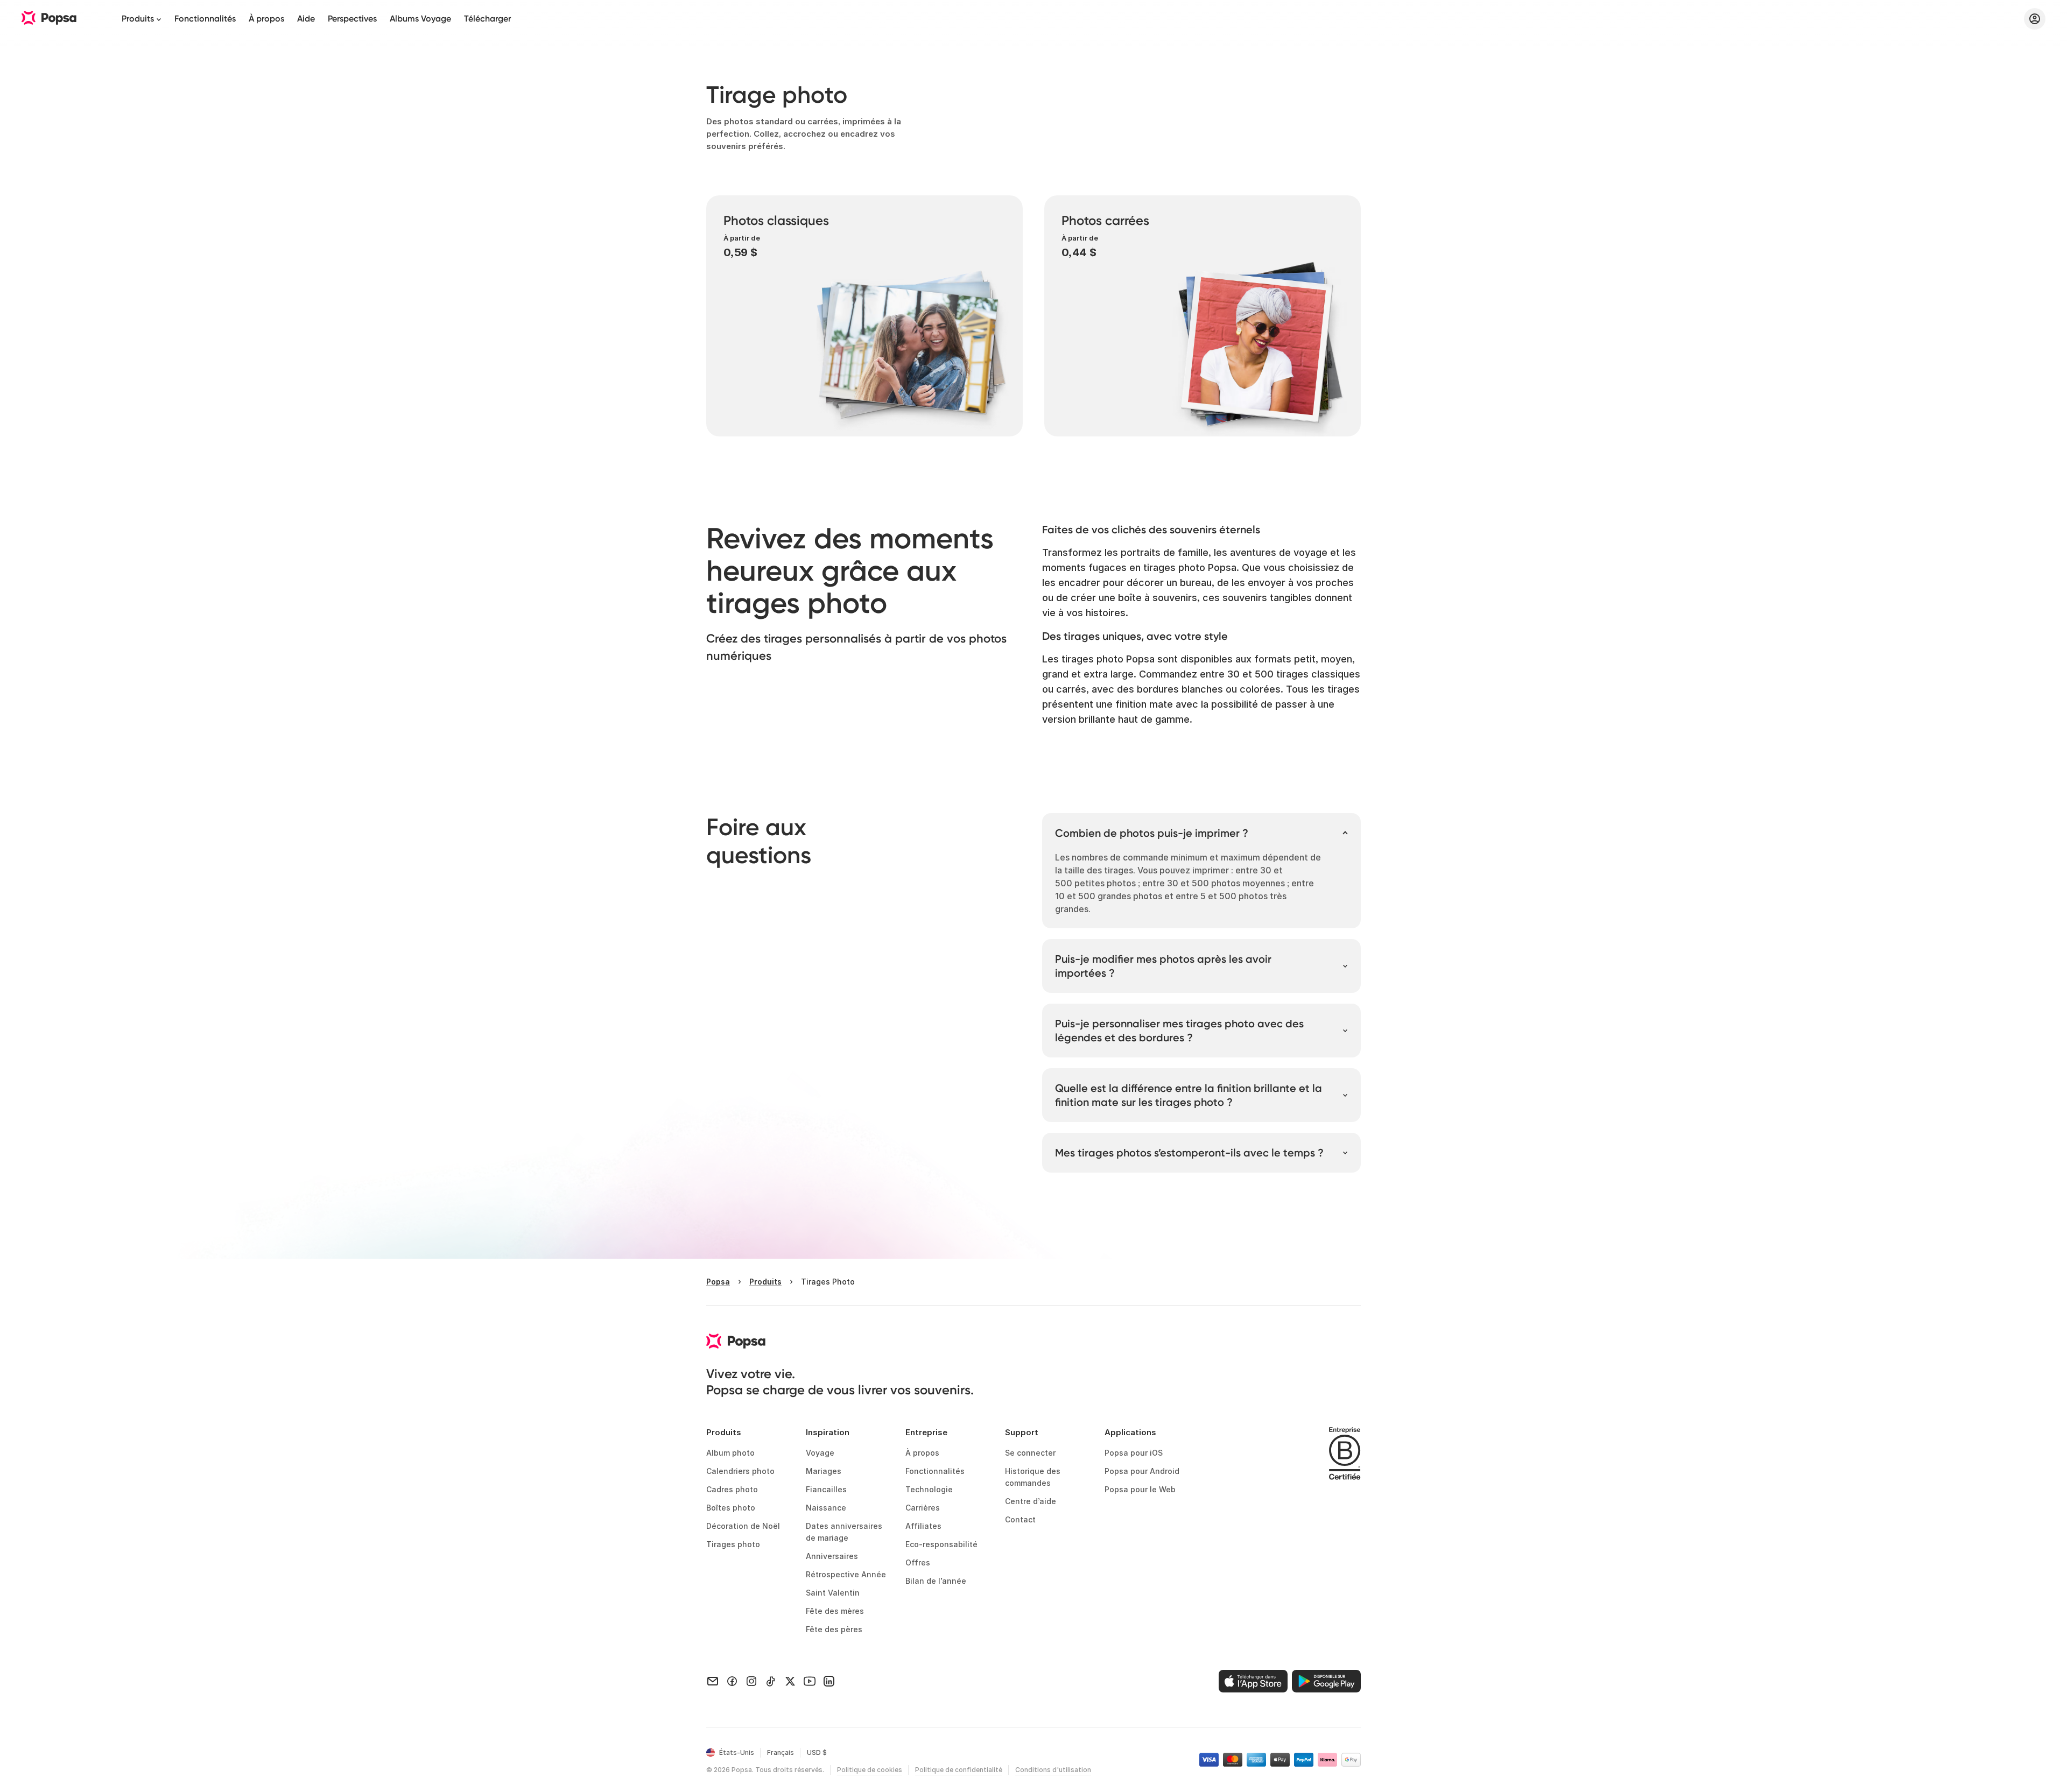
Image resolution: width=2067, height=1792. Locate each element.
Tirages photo (733, 1544)
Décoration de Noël (743, 1526)
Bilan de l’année (936, 1581)
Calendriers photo (740, 1471)
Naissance (826, 1508)
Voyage (820, 1453)
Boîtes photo (731, 1508)
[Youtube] (810, 1681)
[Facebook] (732, 1681)
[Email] (713, 1681)
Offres (918, 1562)
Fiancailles (826, 1489)
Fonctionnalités (205, 19)
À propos (266, 19)
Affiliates (923, 1526)
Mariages (824, 1471)
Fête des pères (834, 1629)
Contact (1020, 1519)
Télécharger (487, 19)
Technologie (929, 1489)
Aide (306, 19)
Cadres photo (732, 1489)
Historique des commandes (1034, 1477)
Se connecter (1030, 1453)
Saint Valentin (833, 1593)
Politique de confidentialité (959, 1770)
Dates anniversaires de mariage (845, 1532)
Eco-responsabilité (941, 1544)
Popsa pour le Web (1140, 1489)
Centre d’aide (1031, 1501)
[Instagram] (751, 1681)
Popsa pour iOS (1134, 1453)
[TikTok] (771, 1681)
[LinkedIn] (829, 1681)
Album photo (730, 1453)
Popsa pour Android (1142, 1471)
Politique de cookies (870, 1770)
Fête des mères (835, 1611)
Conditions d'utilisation (1053, 1770)
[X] (790, 1681)
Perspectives (352, 19)
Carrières (923, 1508)
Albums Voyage (420, 19)
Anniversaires (832, 1556)
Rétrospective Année (846, 1574)
